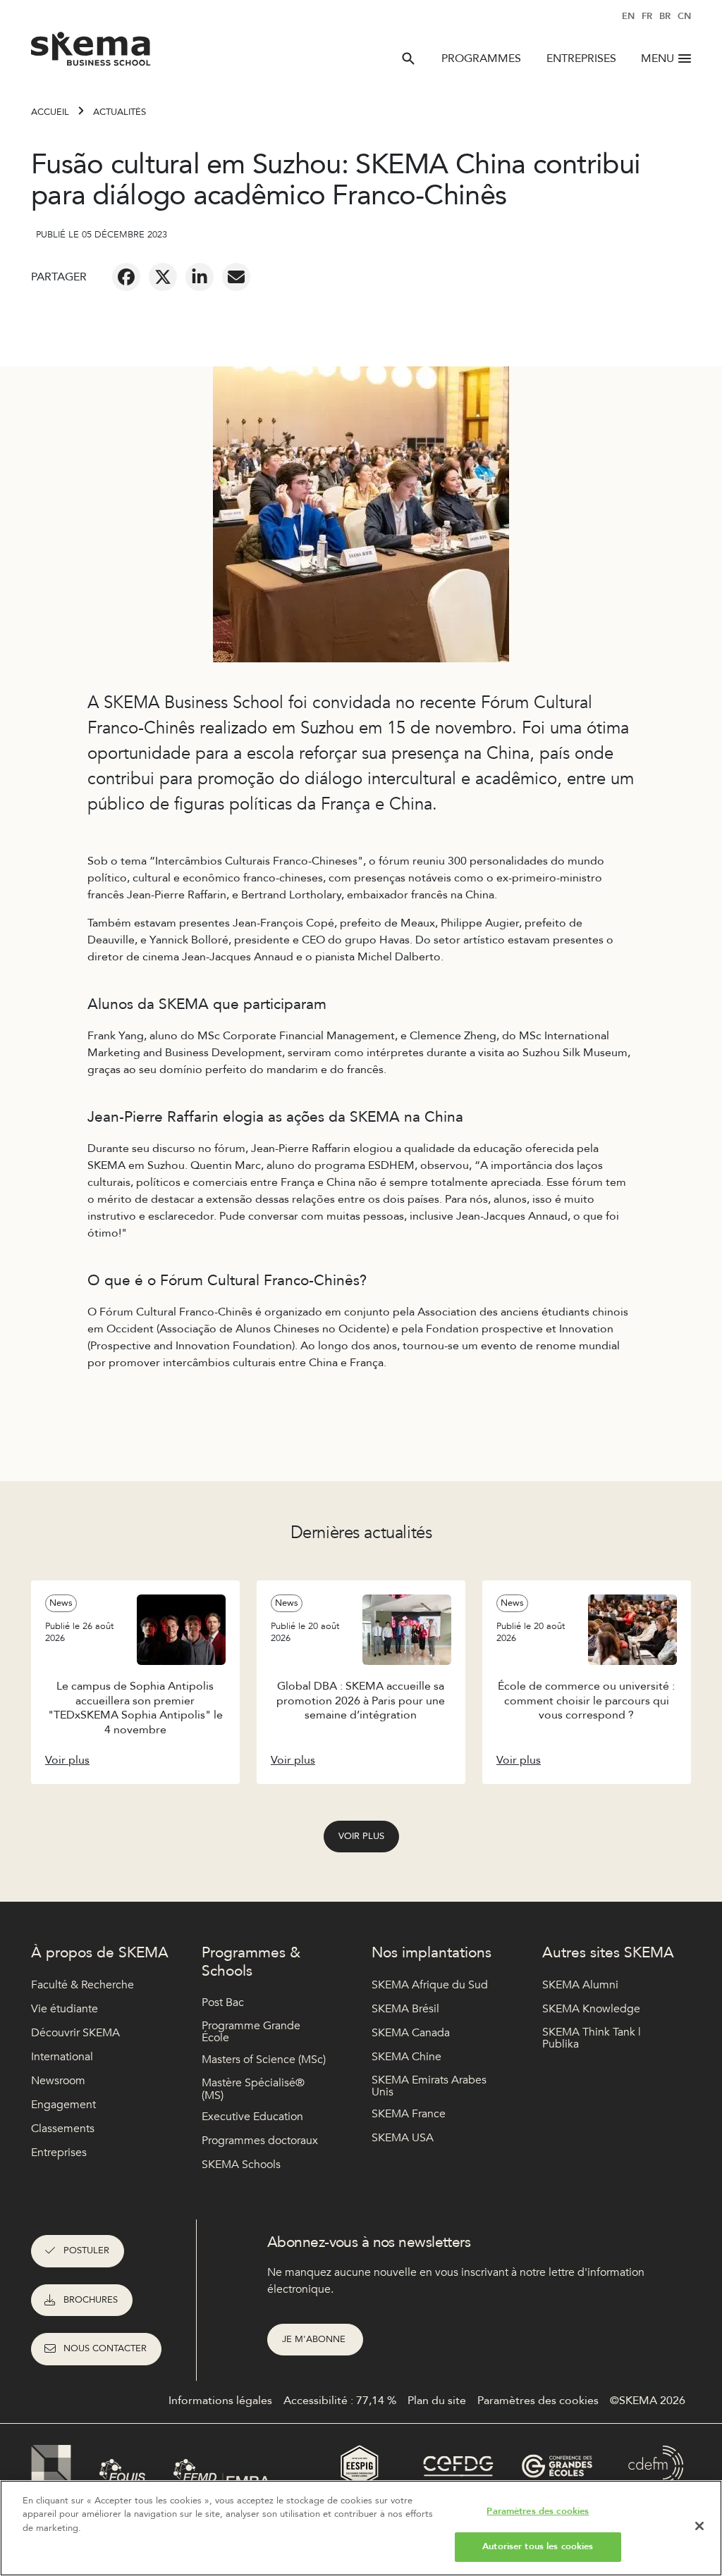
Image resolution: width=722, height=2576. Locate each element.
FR (647, 16)
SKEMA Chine (406, 2057)
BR (665, 16)
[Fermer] (699, 2526)
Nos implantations (432, 1953)
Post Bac (223, 2002)
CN (684, 16)
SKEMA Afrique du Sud (430, 1985)
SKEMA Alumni (580, 1985)
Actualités (120, 112)
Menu (657, 58)
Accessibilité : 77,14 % (340, 2401)
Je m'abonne (315, 2339)
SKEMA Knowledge (591, 2009)
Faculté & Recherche (82, 1985)
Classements (63, 2129)
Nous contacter (105, 2348)
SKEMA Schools (241, 2165)
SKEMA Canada (411, 2033)
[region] (361, 2528)
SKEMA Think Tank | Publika (592, 2039)
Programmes (481, 58)
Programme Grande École (251, 2032)
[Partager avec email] (236, 277)
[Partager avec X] (163, 277)
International (62, 2057)
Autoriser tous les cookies (538, 2546)
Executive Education (252, 2117)
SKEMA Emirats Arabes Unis (429, 2087)
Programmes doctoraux (260, 2141)
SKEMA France (409, 2114)
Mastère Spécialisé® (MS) (253, 2089)
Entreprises (581, 58)
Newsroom (58, 2081)
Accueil (50, 112)
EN (628, 16)
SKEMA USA (403, 2138)
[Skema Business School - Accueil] (91, 53)
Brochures (91, 2300)
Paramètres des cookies (538, 2511)
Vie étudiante (65, 2009)
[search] (408, 58)
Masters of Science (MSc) (264, 2060)
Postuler (86, 2250)
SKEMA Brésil (405, 2009)
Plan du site (437, 2401)
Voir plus (361, 1836)
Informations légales (220, 2401)
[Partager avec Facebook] (126, 277)
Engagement (63, 2105)
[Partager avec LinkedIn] (200, 277)
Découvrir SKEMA (75, 2033)
